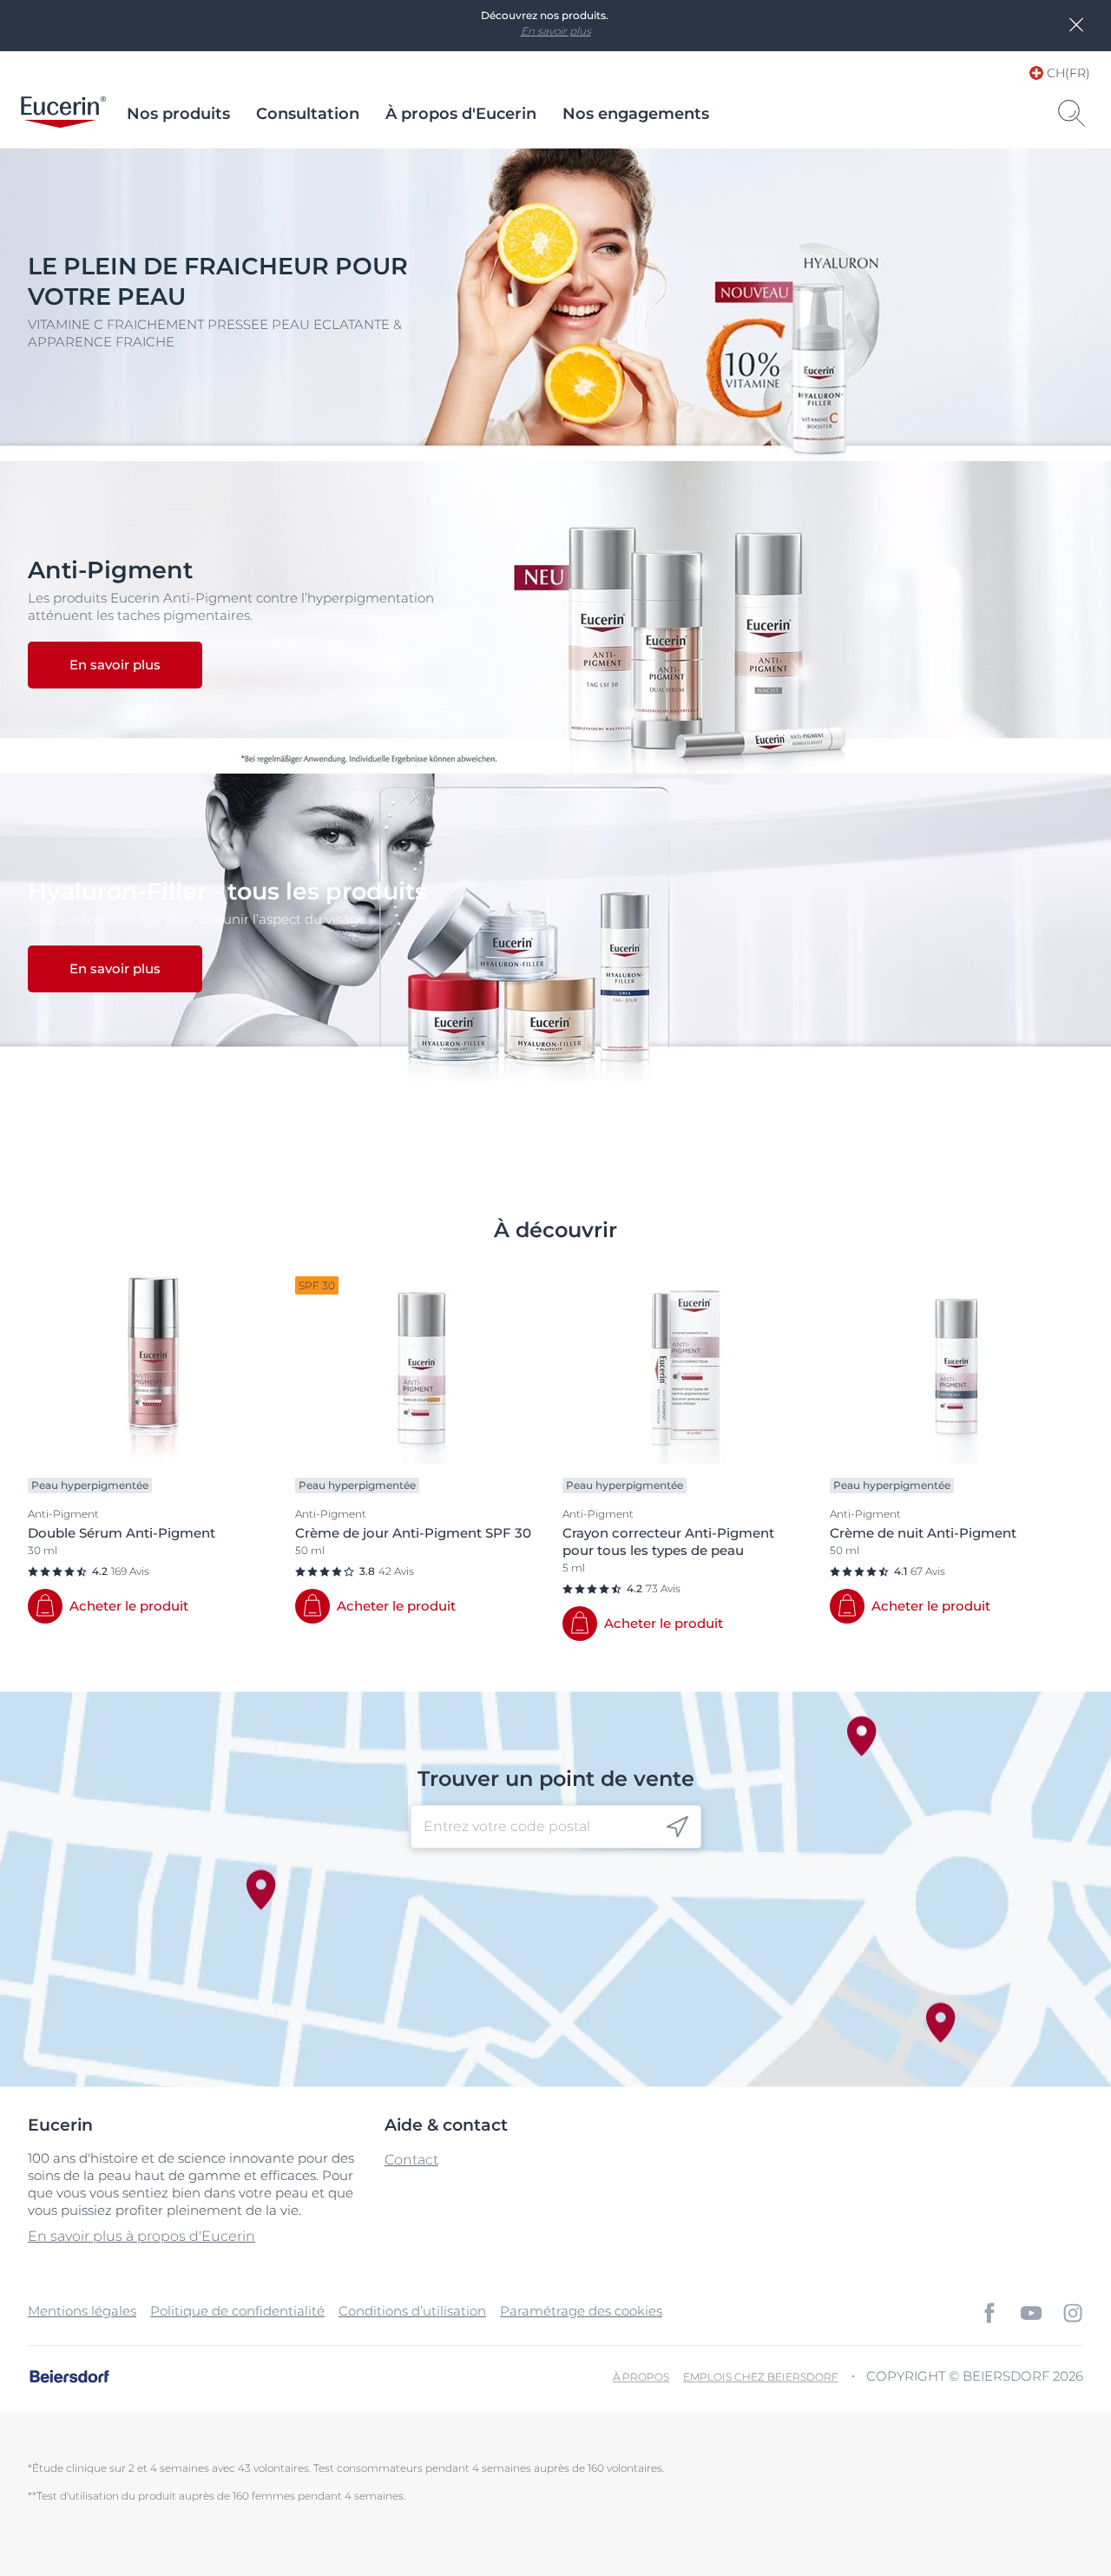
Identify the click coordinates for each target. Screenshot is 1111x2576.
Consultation (308, 114)
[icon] (677, 1827)
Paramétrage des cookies (581, 2311)
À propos (641, 2377)
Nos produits (178, 114)
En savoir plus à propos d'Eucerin (141, 2236)
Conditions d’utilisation (412, 2311)
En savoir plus (556, 31)
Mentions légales (82, 2311)
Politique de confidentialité (237, 2311)
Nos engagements (636, 114)
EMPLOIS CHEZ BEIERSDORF (761, 2377)
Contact (411, 2160)
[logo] (63, 114)
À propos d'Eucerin (461, 114)
